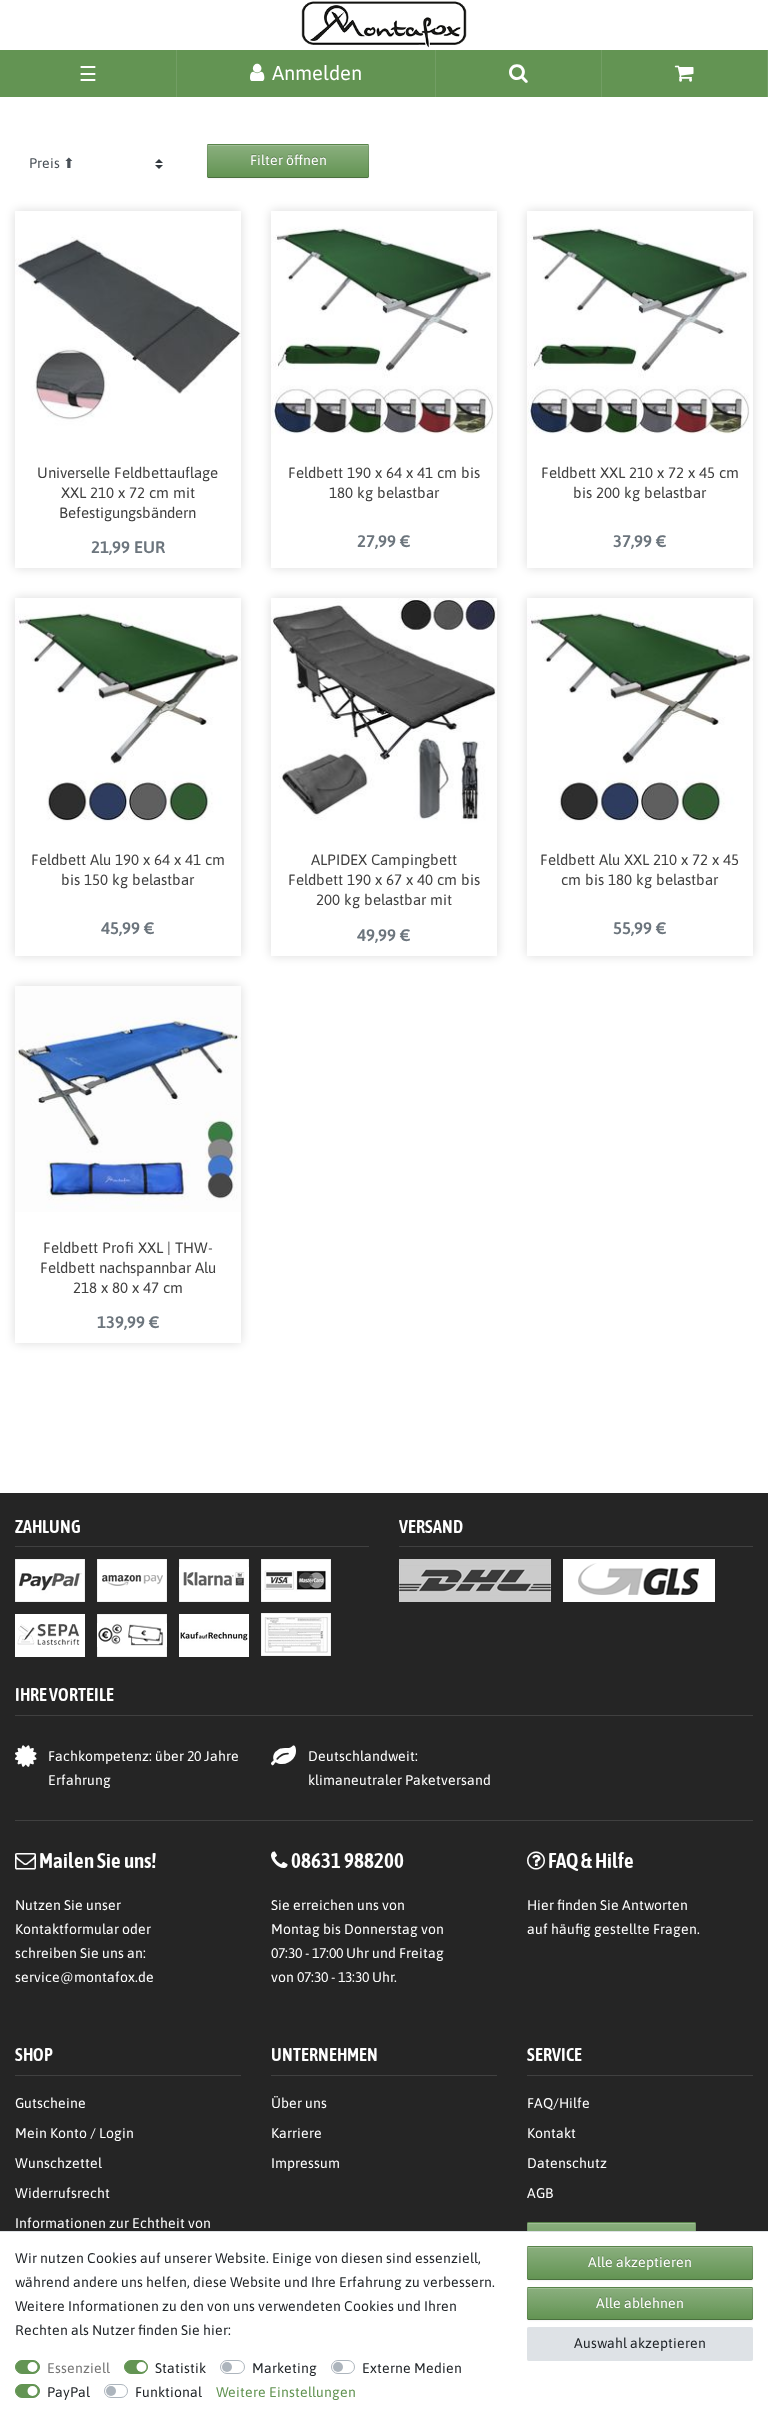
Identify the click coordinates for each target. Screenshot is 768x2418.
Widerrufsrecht (62, 2193)
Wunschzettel (58, 2163)
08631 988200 (347, 1860)
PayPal (68, 2392)
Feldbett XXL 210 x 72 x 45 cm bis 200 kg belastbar (640, 482)
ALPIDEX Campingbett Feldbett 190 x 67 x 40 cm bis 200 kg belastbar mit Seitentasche (384, 881)
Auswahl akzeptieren (640, 2343)
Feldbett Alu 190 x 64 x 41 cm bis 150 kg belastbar (128, 869)
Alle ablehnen (640, 2303)
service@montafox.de (84, 1977)
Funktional (168, 2392)
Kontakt (551, 2133)
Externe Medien (412, 2368)
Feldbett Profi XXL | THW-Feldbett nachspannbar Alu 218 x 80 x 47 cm (128, 1267)
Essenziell (78, 2368)
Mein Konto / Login (74, 2133)
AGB (540, 2193)
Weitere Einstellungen (286, 2392)
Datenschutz (567, 2163)
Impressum (305, 2163)
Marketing (284, 2368)
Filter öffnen (288, 160)
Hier (540, 1905)
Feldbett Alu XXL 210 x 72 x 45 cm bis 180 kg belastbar (639, 869)
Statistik (180, 2368)
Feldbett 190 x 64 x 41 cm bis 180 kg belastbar (384, 482)
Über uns (299, 2103)
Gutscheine (50, 2103)
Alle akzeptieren (640, 2262)
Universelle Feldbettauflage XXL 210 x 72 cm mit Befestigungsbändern (127, 492)
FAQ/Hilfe (558, 2103)
